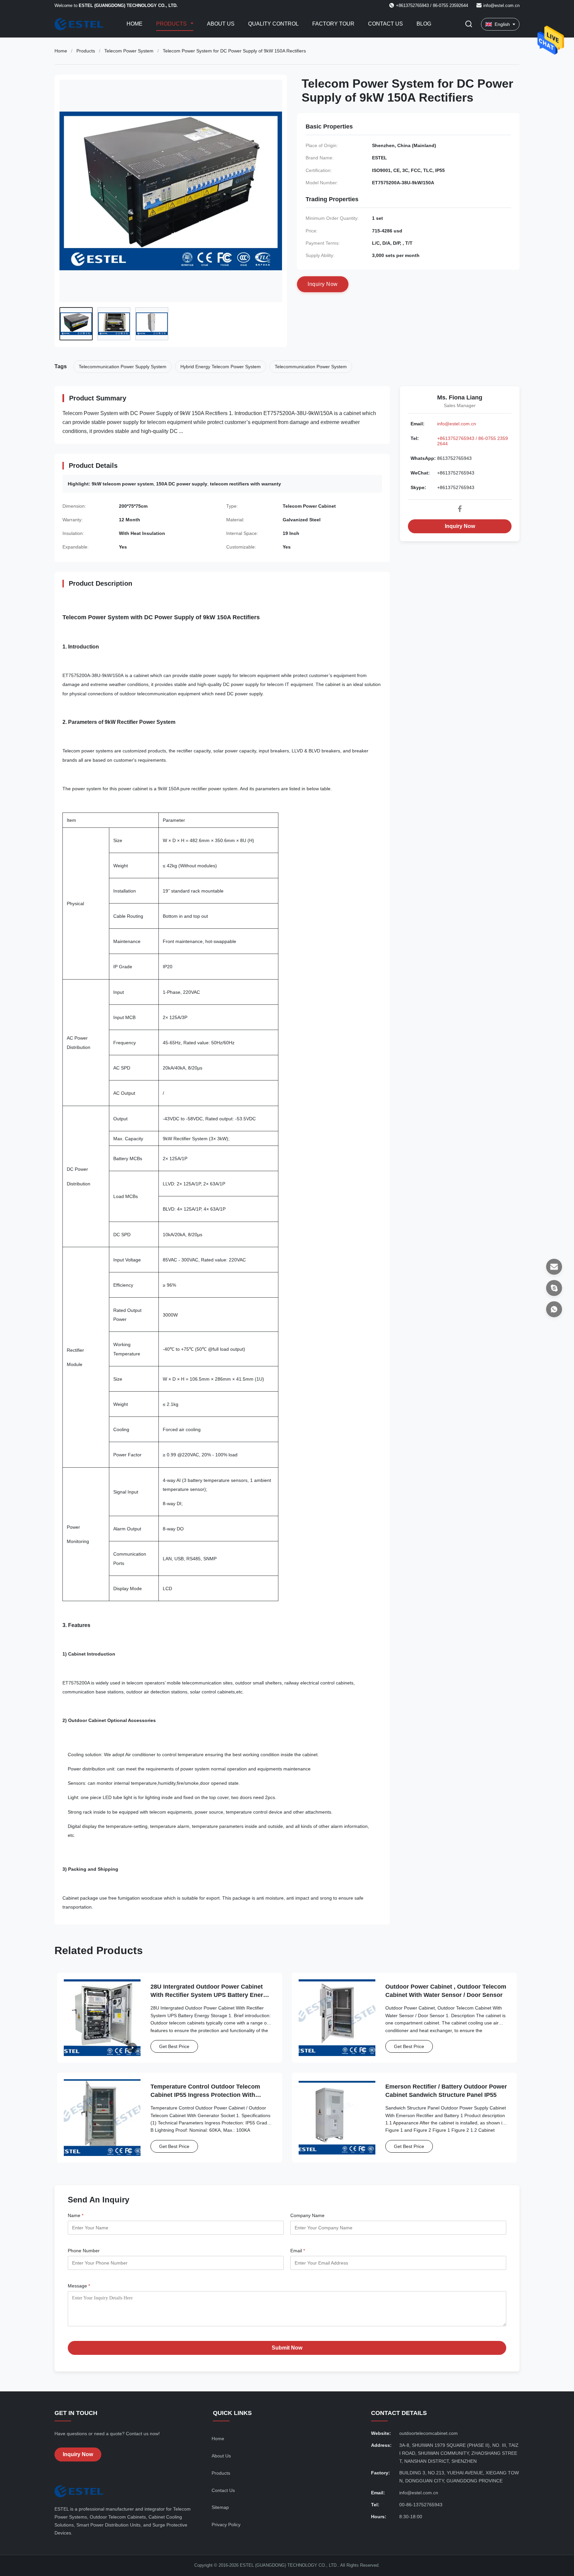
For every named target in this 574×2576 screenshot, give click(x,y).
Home (135, 24)
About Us (221, 24)
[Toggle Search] (469, 24)
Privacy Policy (226, 2525)
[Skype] (554, 1288)
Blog (424, 24)
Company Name (307, 2215)
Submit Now (287, 2348)
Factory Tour (333, 24)
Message (79, 2286)
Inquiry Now (460, 526)
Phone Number (84, 2251)
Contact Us (385, 24)
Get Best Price (174, 2046)
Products (172, 24)
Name (76, 2215)
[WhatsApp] (554, 1309)
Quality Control (273, 24)
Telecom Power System (129, 51)
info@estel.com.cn (501, 5)
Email (298, 2251)
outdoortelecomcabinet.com (429, 2433)
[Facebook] (460, 509)
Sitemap (220, 2507)
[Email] (554, 1267)
